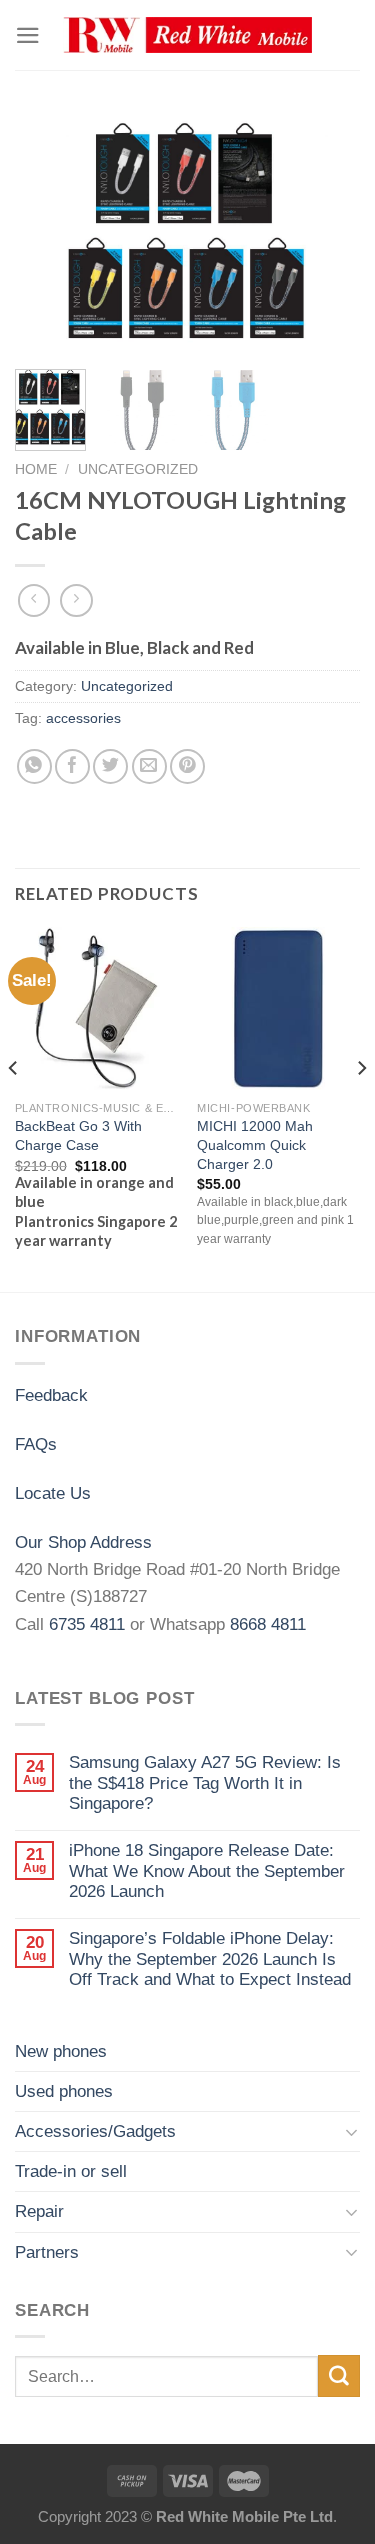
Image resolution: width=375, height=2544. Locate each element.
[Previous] (47, 232)
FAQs (36, 1444)
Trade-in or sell (71, 2171)
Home (36, 469)
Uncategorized (138, 469)
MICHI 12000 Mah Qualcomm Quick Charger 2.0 (255, 1144)
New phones (61, 2051)
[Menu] (28, 35)
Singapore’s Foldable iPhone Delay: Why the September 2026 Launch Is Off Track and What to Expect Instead (210, 1959)
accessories (83, 718)
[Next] (328, 232)
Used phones (64, 2091)
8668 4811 (268, 1624)
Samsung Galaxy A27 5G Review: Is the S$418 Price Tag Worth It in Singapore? (205, 1783)
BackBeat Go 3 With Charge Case (78, 1135)
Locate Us (53, 1493)
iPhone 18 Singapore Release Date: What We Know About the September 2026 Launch (207, 1871)
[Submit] (339, 2375)
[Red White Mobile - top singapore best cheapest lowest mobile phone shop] (188, 35)
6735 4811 (87, 1624)
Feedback (51, 1395)
